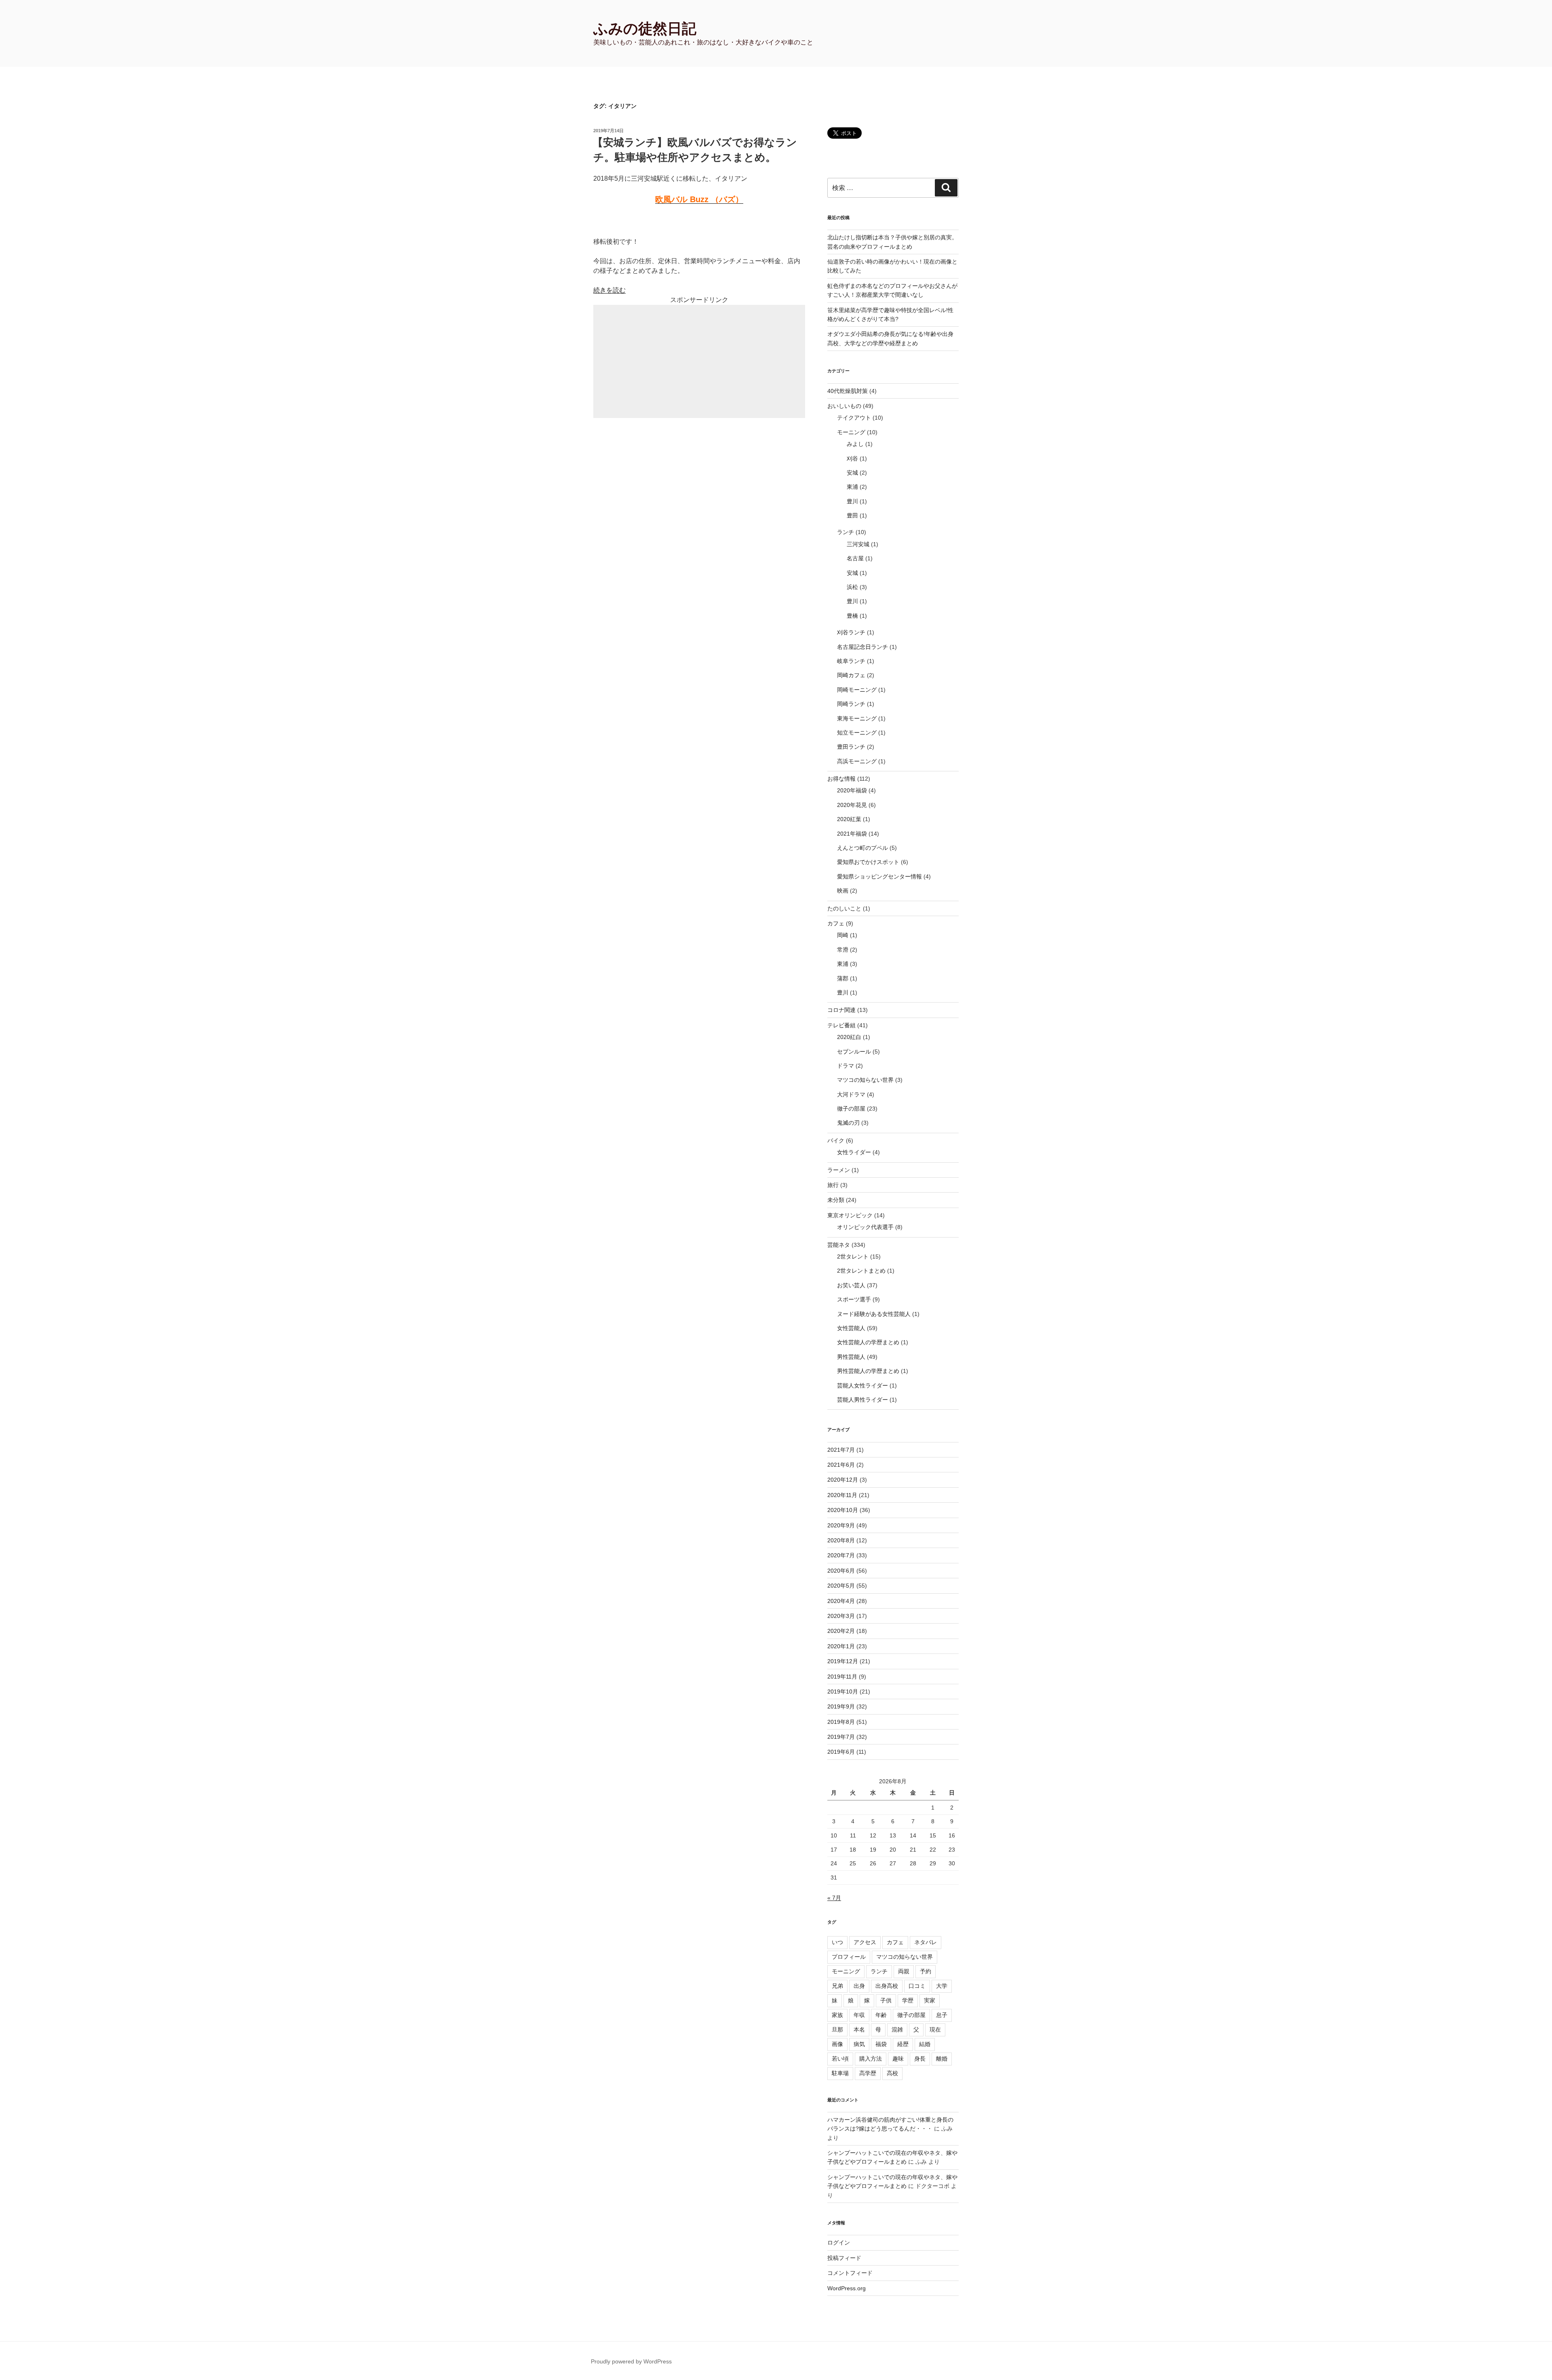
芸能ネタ (839, 1245)
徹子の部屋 (851, 1109)
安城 (852, 473)
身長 (920, 2059)
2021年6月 (841, 1465)
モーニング (851, 432)
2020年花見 (852, 805)
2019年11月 (842, 1677)
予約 (926, 1971)
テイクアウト (854, 418)
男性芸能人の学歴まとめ (868, 1371)
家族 (837, 2015)
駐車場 (840, 2073)
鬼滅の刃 (848, 1123)
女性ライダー (854, 1152)
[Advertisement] (699, 361)
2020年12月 (843, 1480)
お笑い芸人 (851, 1285)
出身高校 (887, 1986)
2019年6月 (841, 1752)
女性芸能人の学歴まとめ (868, 1342)
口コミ (917, 1986)
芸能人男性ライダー (862, 1400)
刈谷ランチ (851, 632)
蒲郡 (843, 978)
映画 (843, 891)
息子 (942, 2015)
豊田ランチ (851, 747)
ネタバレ (926, 1942)
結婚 (925, 2044)
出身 (859, 1986)
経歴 (903, 2044)
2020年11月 (842, 1495)
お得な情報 (841, 779)
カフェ (836, 923)
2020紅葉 (849, 819)
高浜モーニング (857, 761)
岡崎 (843, 935)
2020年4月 (841, 1601)
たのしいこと (844, 908)
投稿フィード (844, 2258)
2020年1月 (841, 1646)
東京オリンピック (850, 1215)
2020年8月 (841, 1540)
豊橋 (852, 616)
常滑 (843, 950)
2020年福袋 (852, 790)
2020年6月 (841, 1571)
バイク (836, 1140)
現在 (935, 2029)
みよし (855, 444)
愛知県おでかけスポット (868, 862)
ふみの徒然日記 (645, 29)
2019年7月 (841, 1737)
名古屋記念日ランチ (862, 647)
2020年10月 (843, 1510)
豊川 (852, 501)
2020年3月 (841, 1616)
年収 (859, 2015)
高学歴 (868, 2073)
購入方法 (871, 2059)
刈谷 (852, 458)
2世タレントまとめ (861, 1271)
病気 (859, 2044)
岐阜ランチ (851, 661)
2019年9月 (841, 1706)
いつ (837, 1942)
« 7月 (834, 1898)
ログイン (839, 2243)
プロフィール (849, 1957)
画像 (837, 2044)
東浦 (852, 487)
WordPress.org (847, 2288)
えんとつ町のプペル (862, 848)
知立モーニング (857, 733)
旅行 (833, 1185)
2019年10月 (843, 1692)
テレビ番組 (841, 1025)
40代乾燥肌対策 (848, 391)
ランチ (846, 532)
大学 (942, 1986)
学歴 (908, 2000)
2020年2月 (841, 1631)
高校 (892, 2073)
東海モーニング (857, 718)
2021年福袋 (852, 834)
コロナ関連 (841, 1010)
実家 (930, 2000)
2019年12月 (843, 1661)
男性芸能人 (851, 1357)
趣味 (898, 2059)
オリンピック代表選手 (865, 1227)
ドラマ (846, 1066)
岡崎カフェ (851, 675)
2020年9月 (841, 1525)
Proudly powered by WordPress (631, 2361)
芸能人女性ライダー (862, 1385)
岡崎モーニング (857, 690)
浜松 (852, 587)
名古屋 (855, 558)
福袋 (881, 2044)
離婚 (942, 2059)
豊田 (852, 515)
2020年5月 (841, 1586)
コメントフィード (850, 2273)
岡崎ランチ (851, 704)
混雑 (897, 2029)
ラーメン (839, 1170)
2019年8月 (841, 1722)
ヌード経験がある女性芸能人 (874, 1314)
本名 (859, 2029)
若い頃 (840, 2059)
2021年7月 (841, 1450)
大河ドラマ (851, 1094)
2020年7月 (841, 1555)
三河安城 (858, 544)
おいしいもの (844, 406)
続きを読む (609, 290)
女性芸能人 (851, 1328)
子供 (886, 2000)
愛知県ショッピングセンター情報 (879, 876)
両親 (904, 1971)
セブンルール (854, 1052)
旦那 (837, 2029)
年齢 (881, 2015)
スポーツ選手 (854, 1299)
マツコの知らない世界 (865, 1080)
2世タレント (853, 1257)
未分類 (836, 1200)
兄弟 (837, 1986)
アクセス (865, 1942)
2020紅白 (849, 1037)
